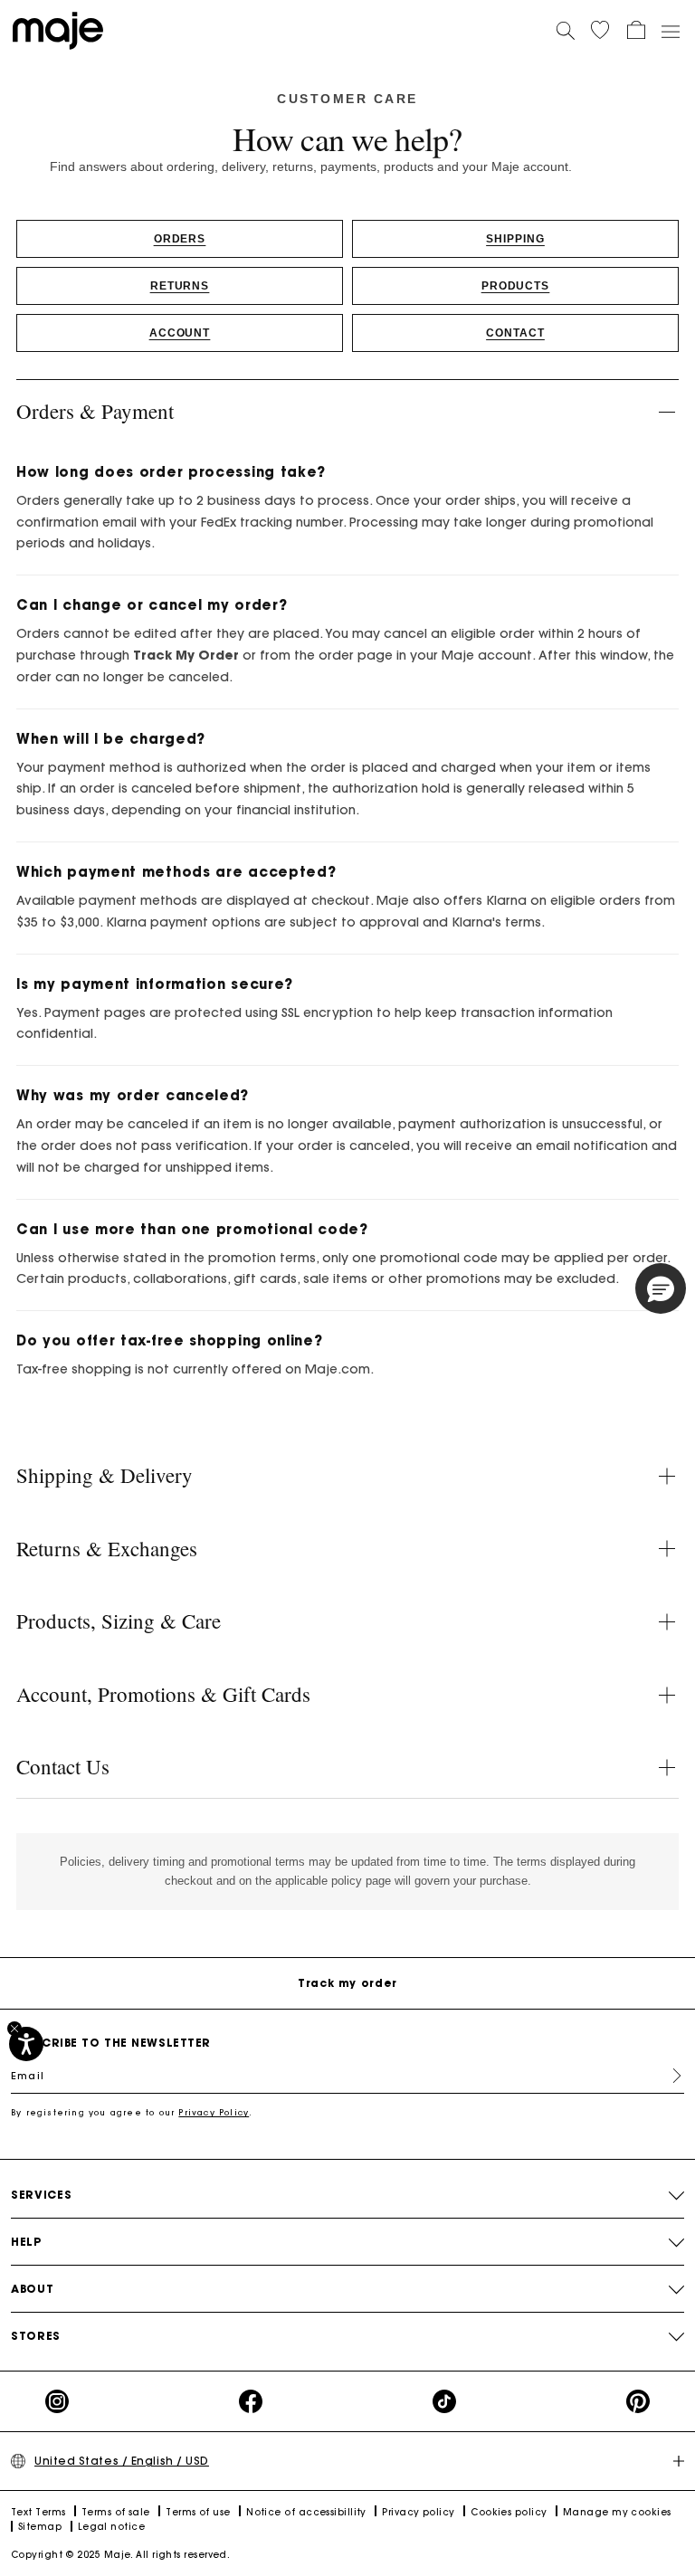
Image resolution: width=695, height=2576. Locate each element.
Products (516, 286)
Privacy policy (418, 2512)
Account (180, 333)
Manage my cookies (617, 2512)
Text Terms (38, 2512)
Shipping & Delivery (105, 1475)
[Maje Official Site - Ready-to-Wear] (58, 29)
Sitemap (40, 2527)
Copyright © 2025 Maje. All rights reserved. (120, 2555)
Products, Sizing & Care (119, 1621)
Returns (180, 286)
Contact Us (63, 1766)
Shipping (515, 239)
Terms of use (198, 2512)
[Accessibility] (26, 2044)
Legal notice (111, 2527)
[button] (600, 30)
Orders (180, 239)
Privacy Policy (214, 2112)
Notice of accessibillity (306, 2512)
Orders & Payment (95, 411)
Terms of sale (116, 2512)
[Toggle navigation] (670, 31)
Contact (515, 333)
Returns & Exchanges (107, 1548)
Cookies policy (509, 2512)
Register (670, 2076)
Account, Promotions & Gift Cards (163, 1694)
